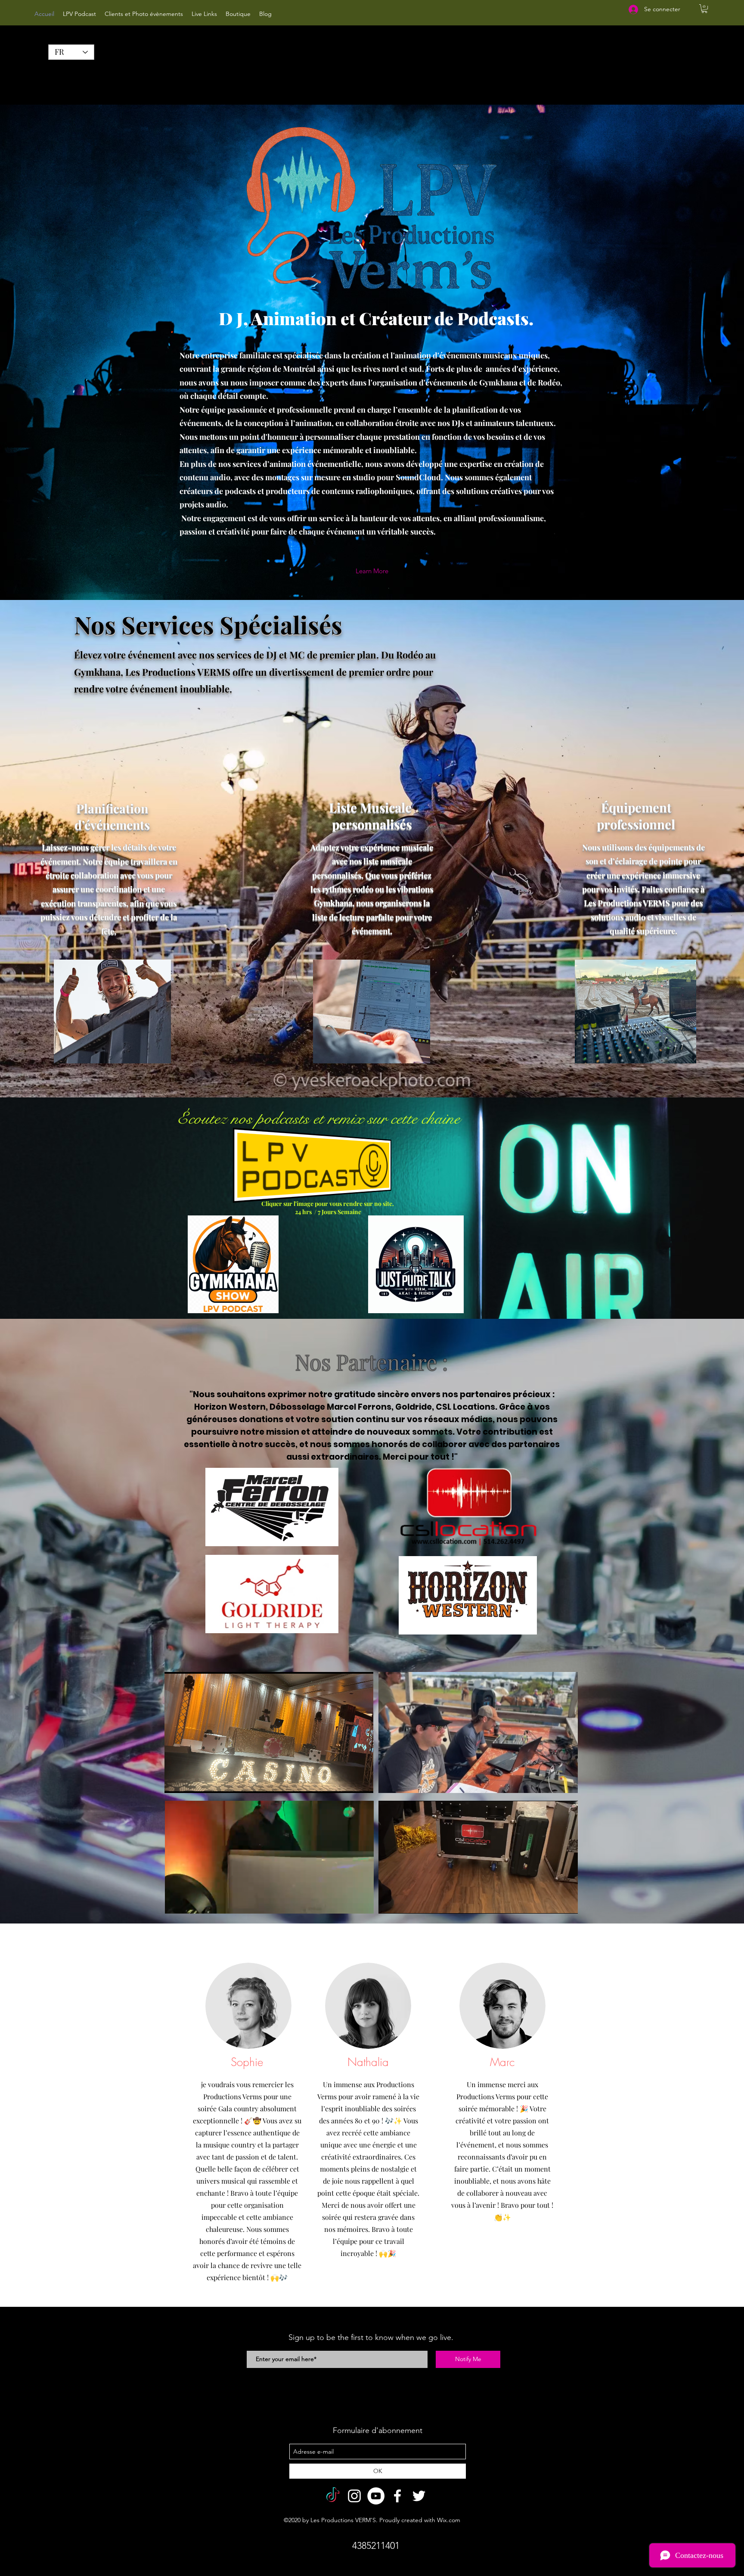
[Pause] (176, 1781)
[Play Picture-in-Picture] (347, 1781)
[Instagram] (354, 2496)
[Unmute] (190, 1781)
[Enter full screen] (362, 1781)
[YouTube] (376, 2496)
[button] (704, 9)
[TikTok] (333, 2496)
